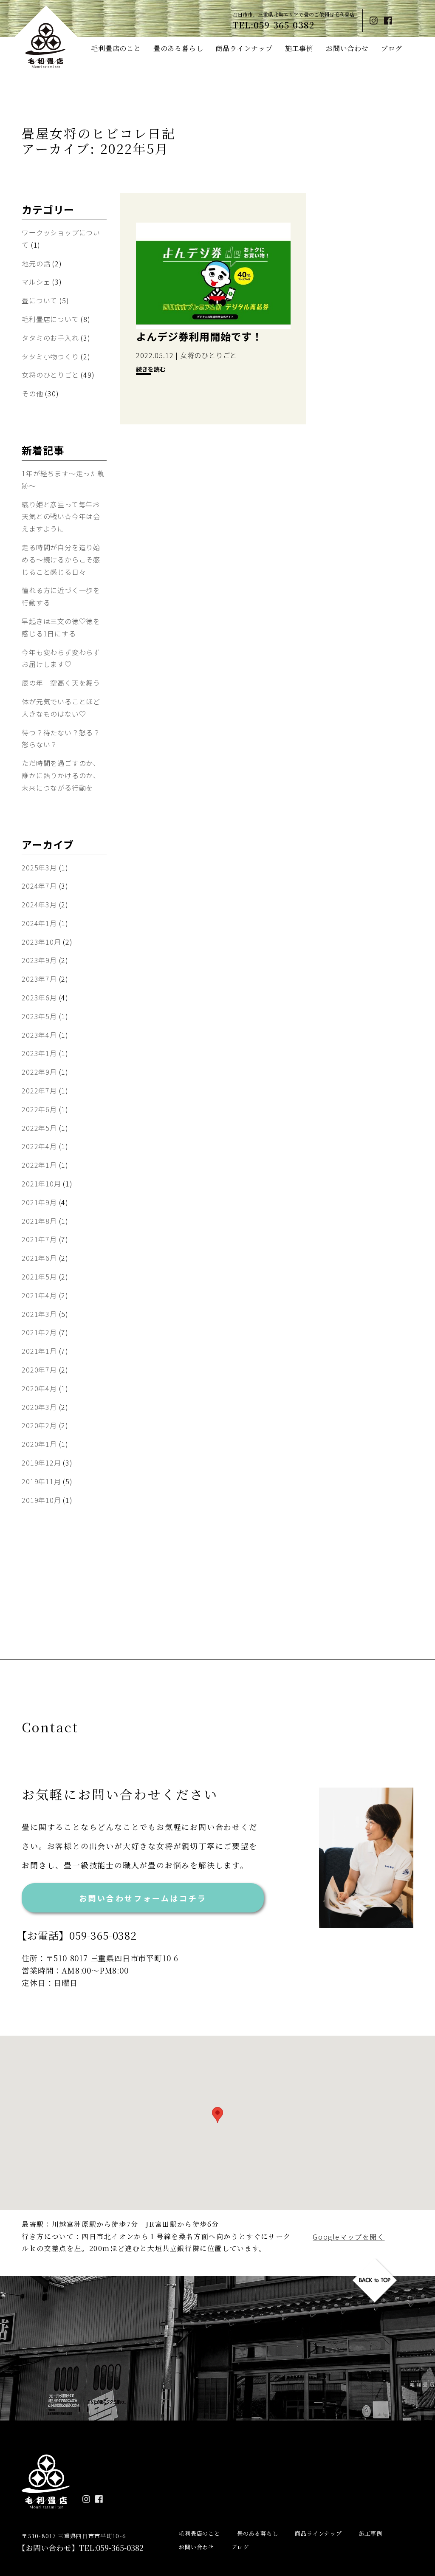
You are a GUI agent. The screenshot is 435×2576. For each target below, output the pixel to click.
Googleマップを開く (349, 2237)
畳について (40, 300)
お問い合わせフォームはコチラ (143, 1898)
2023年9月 (39, 960)
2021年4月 (39, 1295)
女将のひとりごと (50, 375)
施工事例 (299, 48)
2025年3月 (39, 867)
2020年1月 (39, 1444)
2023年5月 (39, 1016)
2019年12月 (41, 1463)
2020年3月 (39, 1407)
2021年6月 (39, 1258)
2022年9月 (39, 1072)
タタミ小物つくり (50, 356)
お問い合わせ (347, 48)
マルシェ (36, 282)
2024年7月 (39, 886)
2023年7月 (39, 979)
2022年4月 (39, 1146)
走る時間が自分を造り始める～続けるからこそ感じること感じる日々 (61, 559)
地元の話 (36, 263)
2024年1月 (39, 923)
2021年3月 (39, 1314)
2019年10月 (41, 1500)
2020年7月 (39, 1370)
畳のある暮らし (178, 48)
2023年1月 (39, 1053)
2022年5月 (39, 1128)
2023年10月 (41, 942)
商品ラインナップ (244, 48)
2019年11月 (41, 1481)
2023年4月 (39, 1035)
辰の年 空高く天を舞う (61, 683)
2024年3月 (39, 904)
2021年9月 (39, 1202)
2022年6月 (39, 1109)
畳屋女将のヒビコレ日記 (99, 133)
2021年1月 (39, 1351)
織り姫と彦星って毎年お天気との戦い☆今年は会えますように (61, 517)
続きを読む (151, 369)
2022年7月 (39, 1090)
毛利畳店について (50, 319)
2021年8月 (39, 1221)
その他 (32, 393)
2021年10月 (41, 1183)
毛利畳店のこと (116, 48)
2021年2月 (39, 1332)
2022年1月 (39, 1165)
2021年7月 (39, 1239)
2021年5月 (39, 1277)
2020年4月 (39, 1388)
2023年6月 (39, 997)
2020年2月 (39, 1425)
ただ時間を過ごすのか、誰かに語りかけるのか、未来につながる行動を (61, 775)
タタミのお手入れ (50, 338)
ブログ (392, 48)
